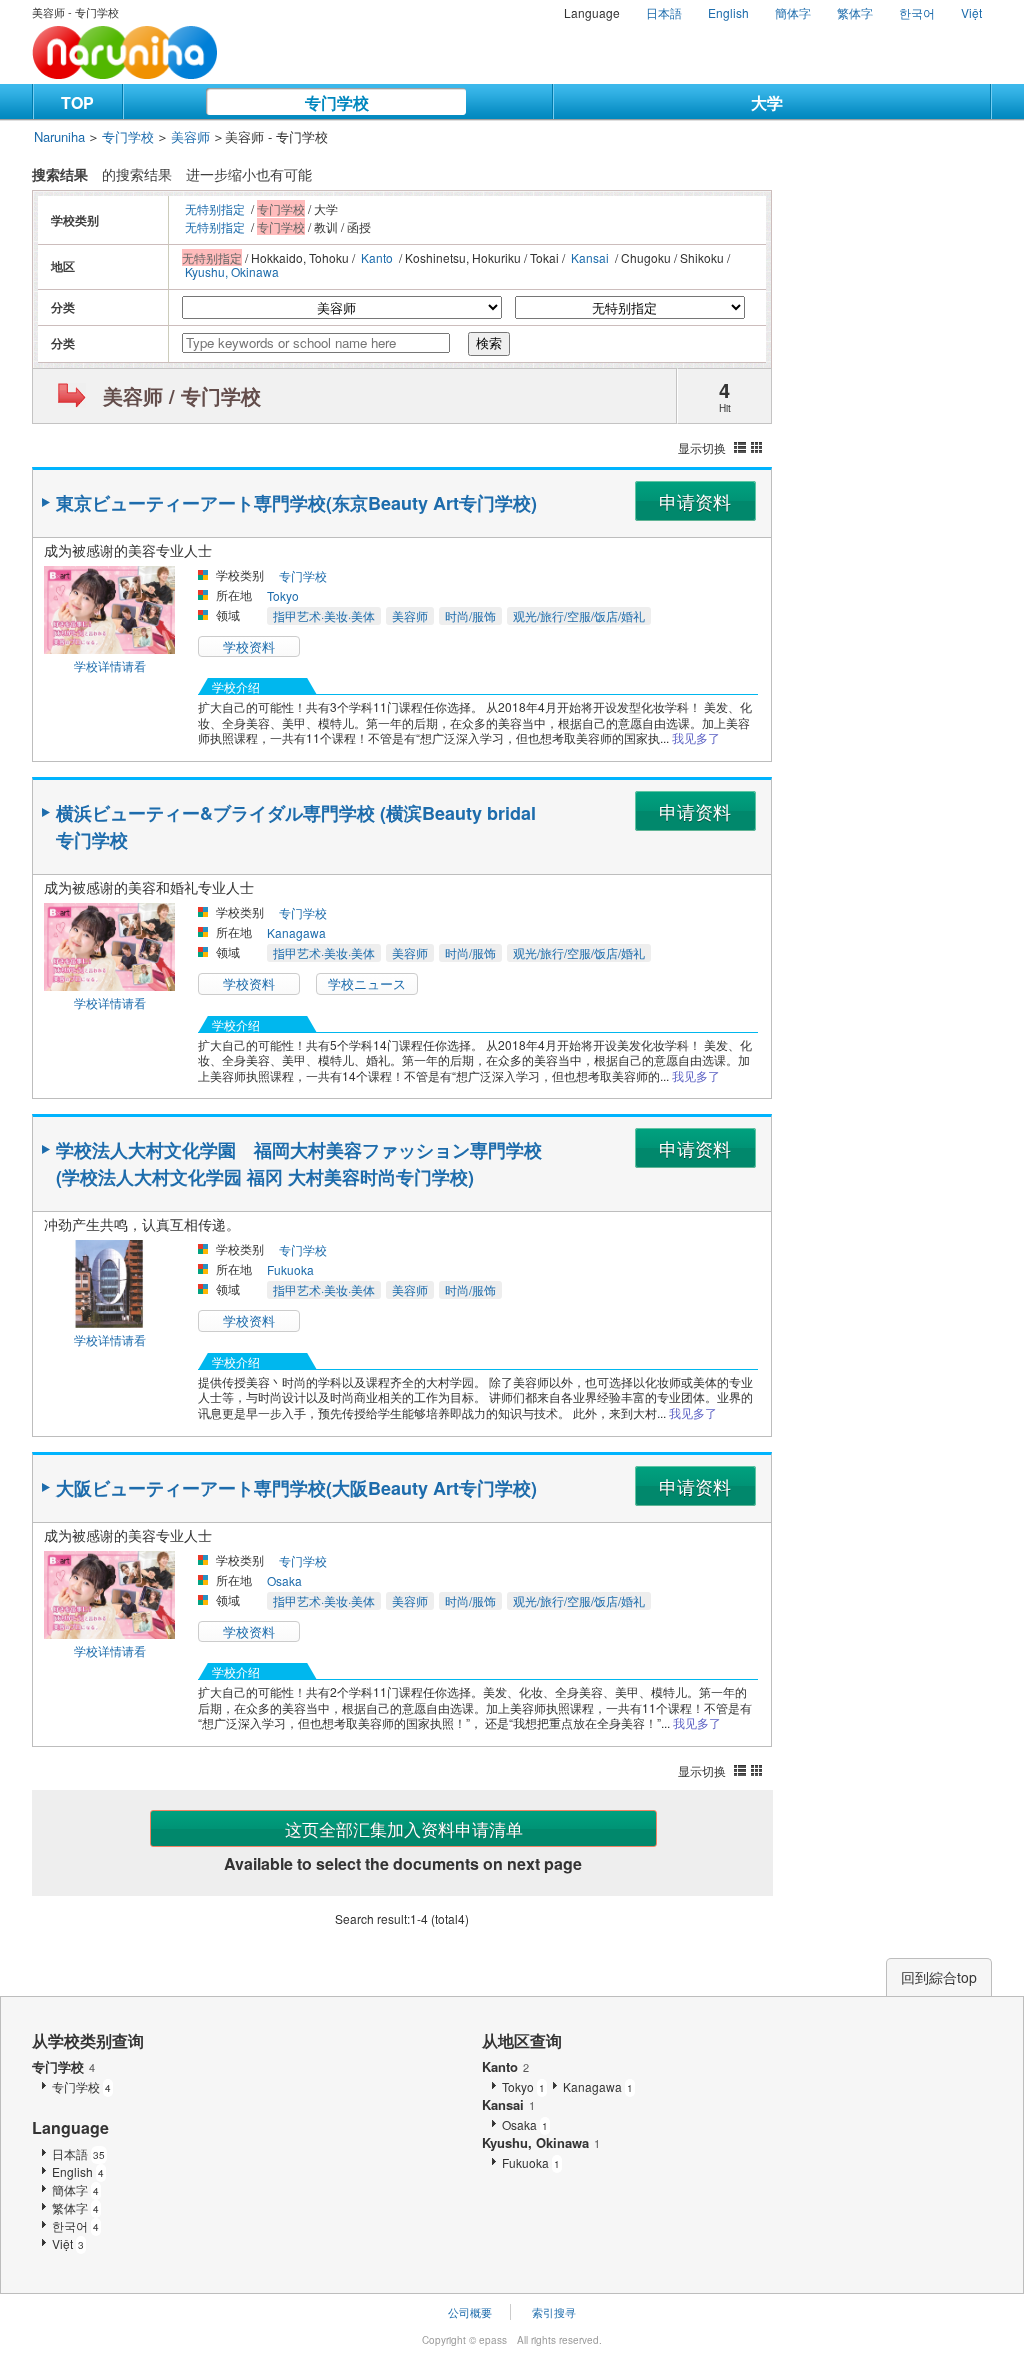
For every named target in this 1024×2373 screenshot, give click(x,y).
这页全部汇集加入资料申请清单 (404, 1828)
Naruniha (59, 136)
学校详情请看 (110, 665)
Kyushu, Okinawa (232, 271)
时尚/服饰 (470, 615)
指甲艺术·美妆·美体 (324, 615)
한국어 (917, 12)
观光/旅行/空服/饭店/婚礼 (579, 615)
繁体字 (855, 12)
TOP (77, 102)
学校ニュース (367, 983)
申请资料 (695, 501)
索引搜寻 (554, 2312)
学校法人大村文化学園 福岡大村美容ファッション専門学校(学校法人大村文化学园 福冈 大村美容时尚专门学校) (299, 1163)
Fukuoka (290, 1269)
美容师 (190, 136)
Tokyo (283, 595)
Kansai (590, 257)
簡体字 (793, 12)
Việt (971, 12)
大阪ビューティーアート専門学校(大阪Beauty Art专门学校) (296, 1488)
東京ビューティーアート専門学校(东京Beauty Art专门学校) (296, 503)
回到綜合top (939, 1977)
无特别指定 (215, 208)
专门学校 (337, 102)
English (728, 12)
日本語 (664, 12)
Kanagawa (296, 932)
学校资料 (249, 646)
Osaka (284, 1580)
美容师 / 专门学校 (182, 395)
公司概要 (470, 2312)
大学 (767, 102)
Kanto (377, 257)
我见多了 (696, 737)
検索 (489, 343)
